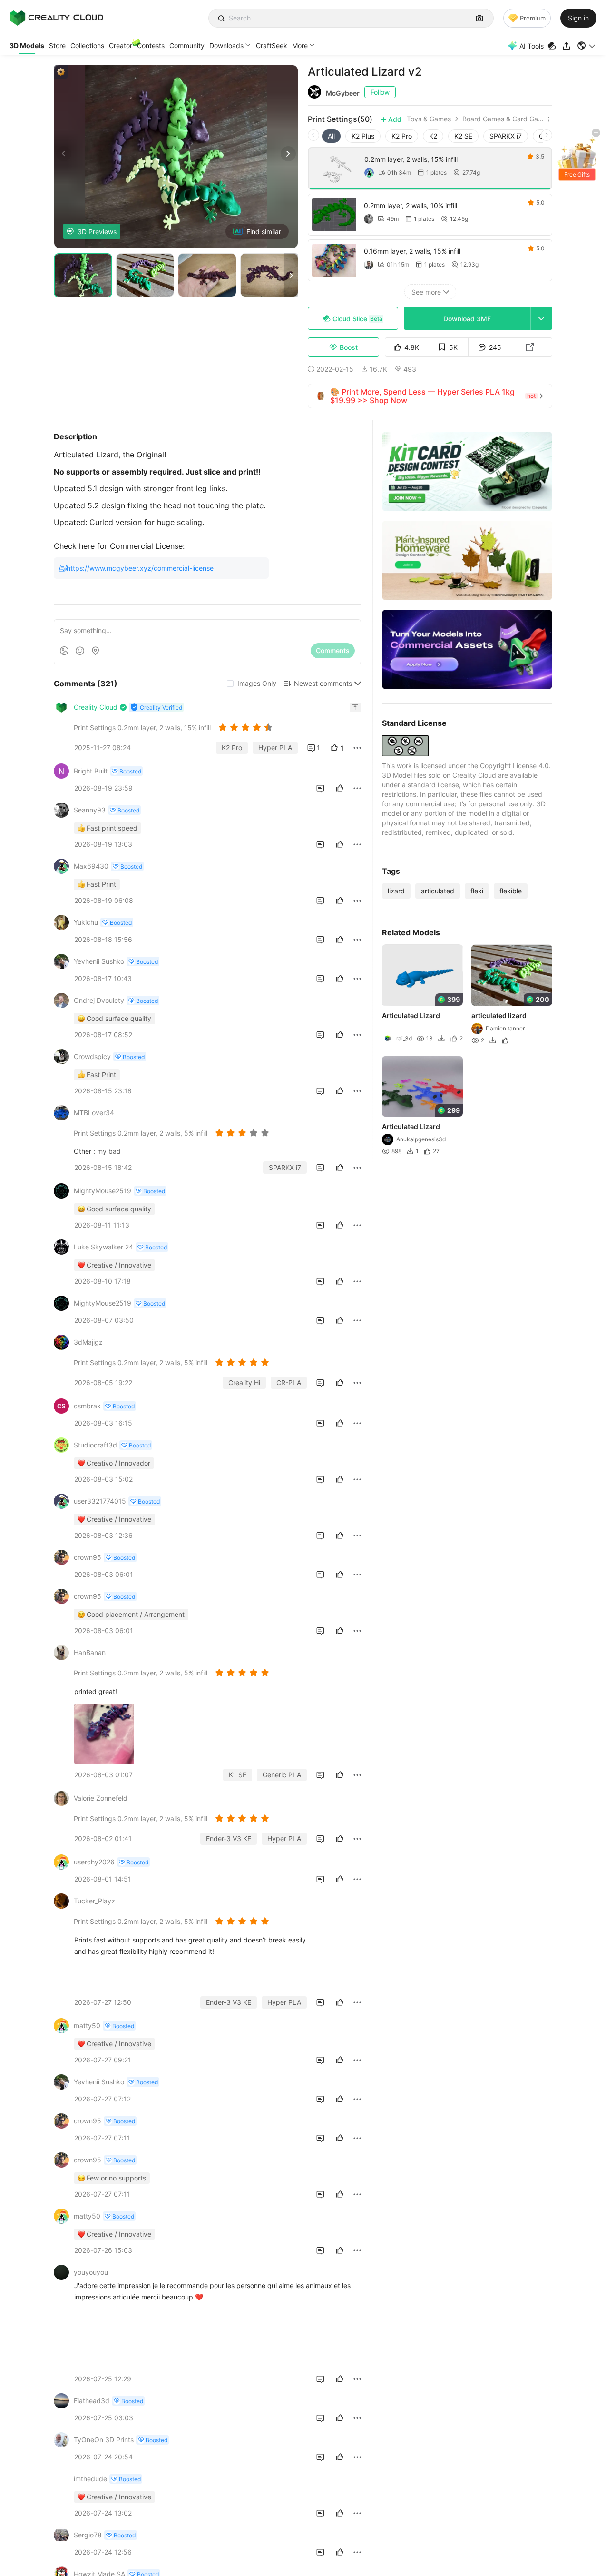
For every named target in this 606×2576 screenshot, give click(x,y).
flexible (511, 891)
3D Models (27, 45)
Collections (87, 45)
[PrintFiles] (553, 46)
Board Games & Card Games (503, 119)
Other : (85, 1151)
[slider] (247, 727)
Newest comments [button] (323, 683)
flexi (477, 891)
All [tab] (331, 136)
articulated (438, 891)
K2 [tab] (433, 136)
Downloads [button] (226, 45)
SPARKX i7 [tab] (506, 136)
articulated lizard (499, 1016)
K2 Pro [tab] (402, 136)
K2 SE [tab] (463, 136)
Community (187, 45)
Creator (121, 45)
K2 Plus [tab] (363, 136)
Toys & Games (429, 119)
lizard (396, 891)
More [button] (300, 45)
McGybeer (343, 93)
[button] (587, 46)
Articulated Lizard (411, 1016)
